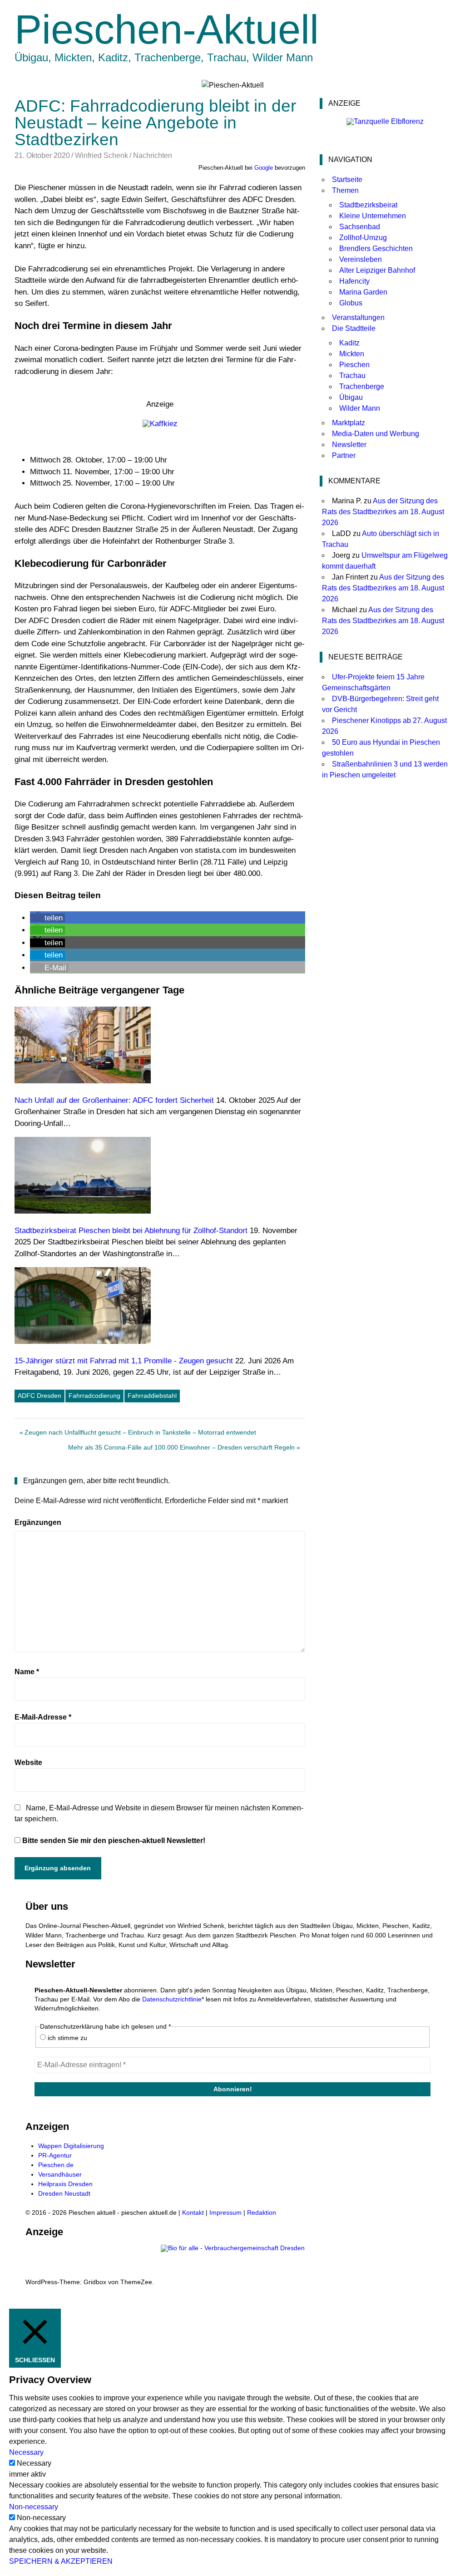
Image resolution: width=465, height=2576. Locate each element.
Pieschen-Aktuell (167, 29)
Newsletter (349, 445)
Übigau (351, 397)
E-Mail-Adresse (43, 1717)
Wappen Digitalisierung (71, 2146)
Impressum (225, 2212)
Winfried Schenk (101, 155)
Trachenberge (362, 386)
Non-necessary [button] (34, 2507)
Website (28, 1762)
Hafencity (354, 281)
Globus (351, 303)
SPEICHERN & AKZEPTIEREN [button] (61, 2561)
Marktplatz (349, 423)
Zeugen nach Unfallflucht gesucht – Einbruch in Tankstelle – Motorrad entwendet (140, 1434)
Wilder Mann (360, 408)
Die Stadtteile (354, 328)
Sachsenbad (360, 227)
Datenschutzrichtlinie (172, 1999)
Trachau (352, 376)
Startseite (347, 179)
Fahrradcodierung (94, 1396)
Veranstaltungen (358, 317)
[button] (47, 918)
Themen (345, 190)
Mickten (352, 354)
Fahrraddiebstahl (152, 1396)
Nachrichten (153, 155)
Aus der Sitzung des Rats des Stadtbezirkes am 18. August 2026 (383, 512)
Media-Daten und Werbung (376, 434)
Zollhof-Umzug (363, 238)
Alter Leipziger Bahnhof (377, 270)
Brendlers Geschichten (376, 248)
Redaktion (262, 2212)
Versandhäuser (60, 2174)
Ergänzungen (38, 1522)
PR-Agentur (55, 2155)
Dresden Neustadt (64, 2193)
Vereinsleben (361, 259)
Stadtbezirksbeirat (368, 205)
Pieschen (354, 365)
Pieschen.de (56, 2165)
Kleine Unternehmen (373, 216)
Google (264, 168)
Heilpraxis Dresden (65, 2184)
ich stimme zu (67, 2038)
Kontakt (193, 2212)
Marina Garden (363, 292)
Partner (344, 455)
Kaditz (349, 343)
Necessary (34, 2463)
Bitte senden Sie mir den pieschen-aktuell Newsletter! (113, 1841)
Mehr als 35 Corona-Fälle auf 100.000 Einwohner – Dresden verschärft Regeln (181, 1449)
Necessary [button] (26, 2452)
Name (27, 1672)
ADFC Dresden (40, 1396)
